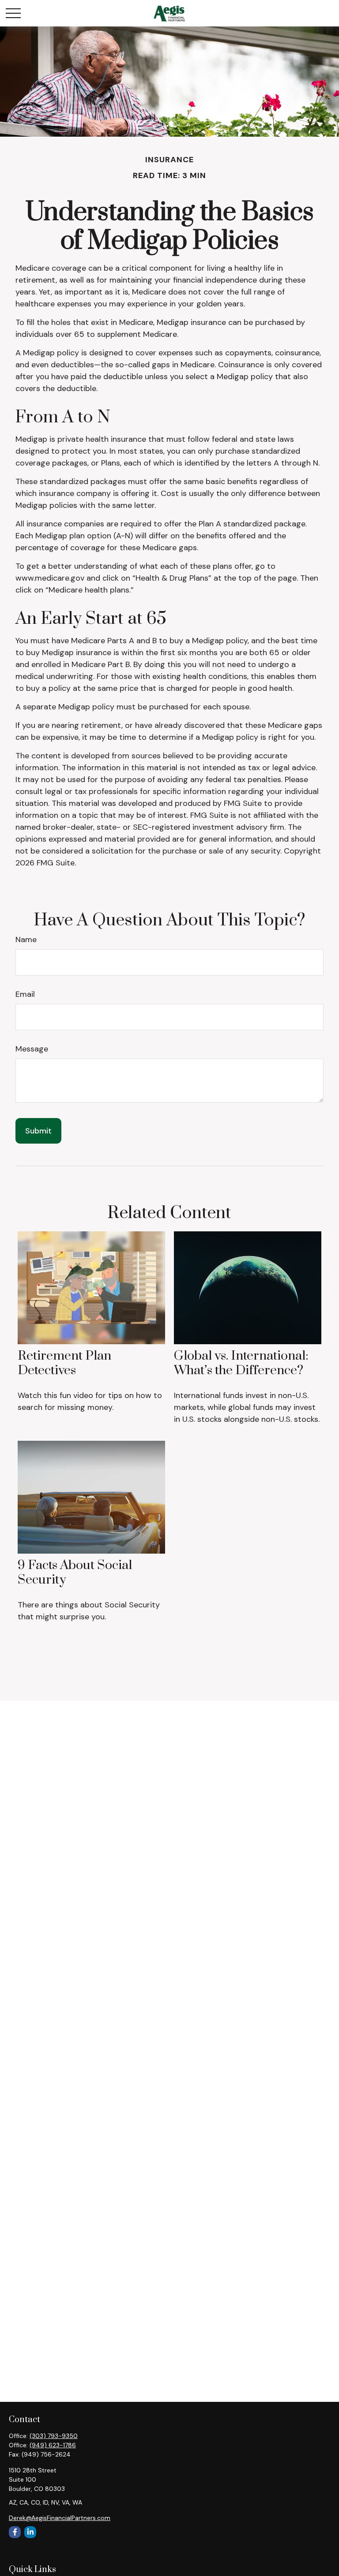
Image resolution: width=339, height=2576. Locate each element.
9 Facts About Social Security (75, 1572)
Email (25, 994)
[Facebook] (15, 2532)
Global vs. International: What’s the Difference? (241, 1363)
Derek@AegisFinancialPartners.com (60, 2518)
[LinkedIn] (30, 2532)
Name (26, 939)
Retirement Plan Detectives (64, 1363)
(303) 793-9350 (54, 2436)
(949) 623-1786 (53, 2445)
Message (32, 1049)
